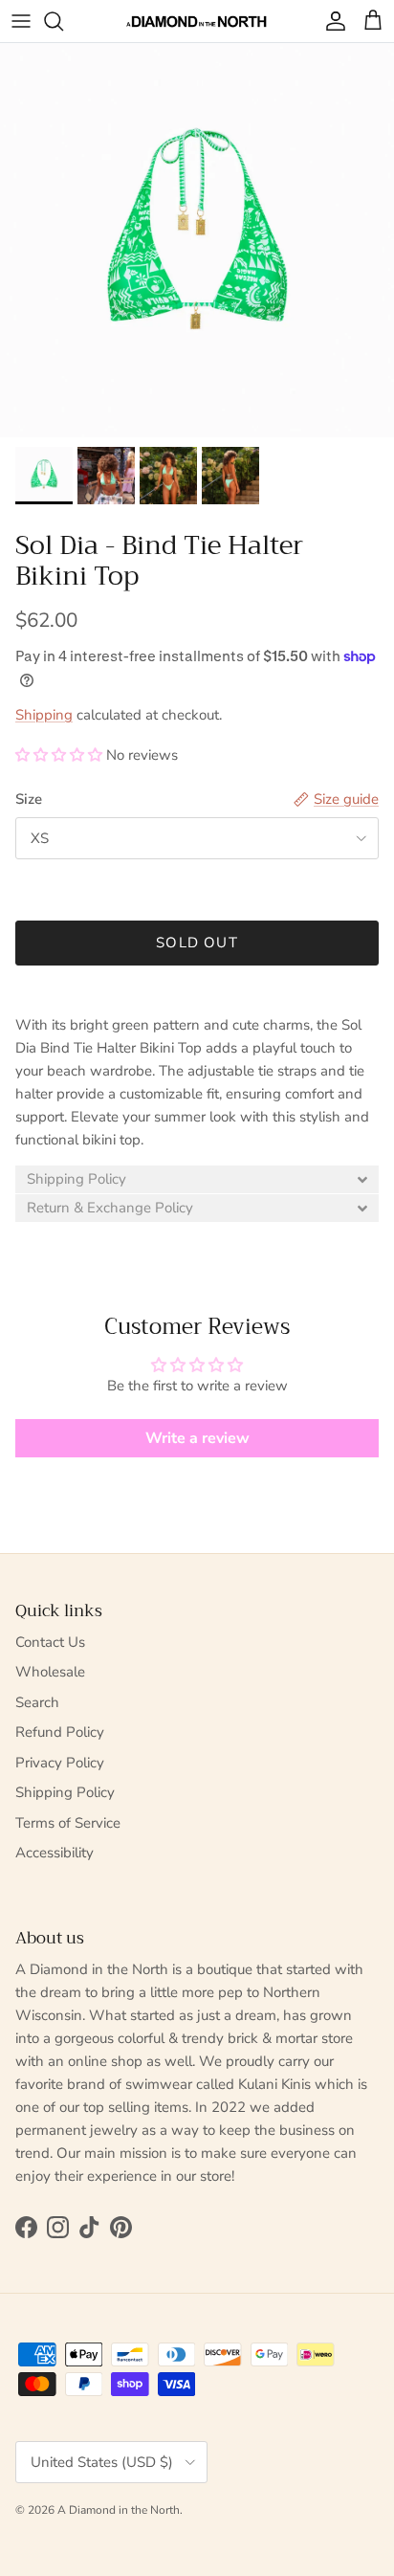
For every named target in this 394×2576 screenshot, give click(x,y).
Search (37, 1702)
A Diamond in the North (119, 2510)
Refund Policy (60, 1732)
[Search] (63, 21)
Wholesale (50, 1672)
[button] (59, 755)
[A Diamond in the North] (197, 21)
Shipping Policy (65, 1792)
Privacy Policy (60, 1763)
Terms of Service (68, 1823)
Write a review (197, 1438)
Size (29, 799)
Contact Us (50, 1642)
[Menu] (21, 21)
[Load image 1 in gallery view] (197, 240)
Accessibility (55, 1853)
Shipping (44, 715)
